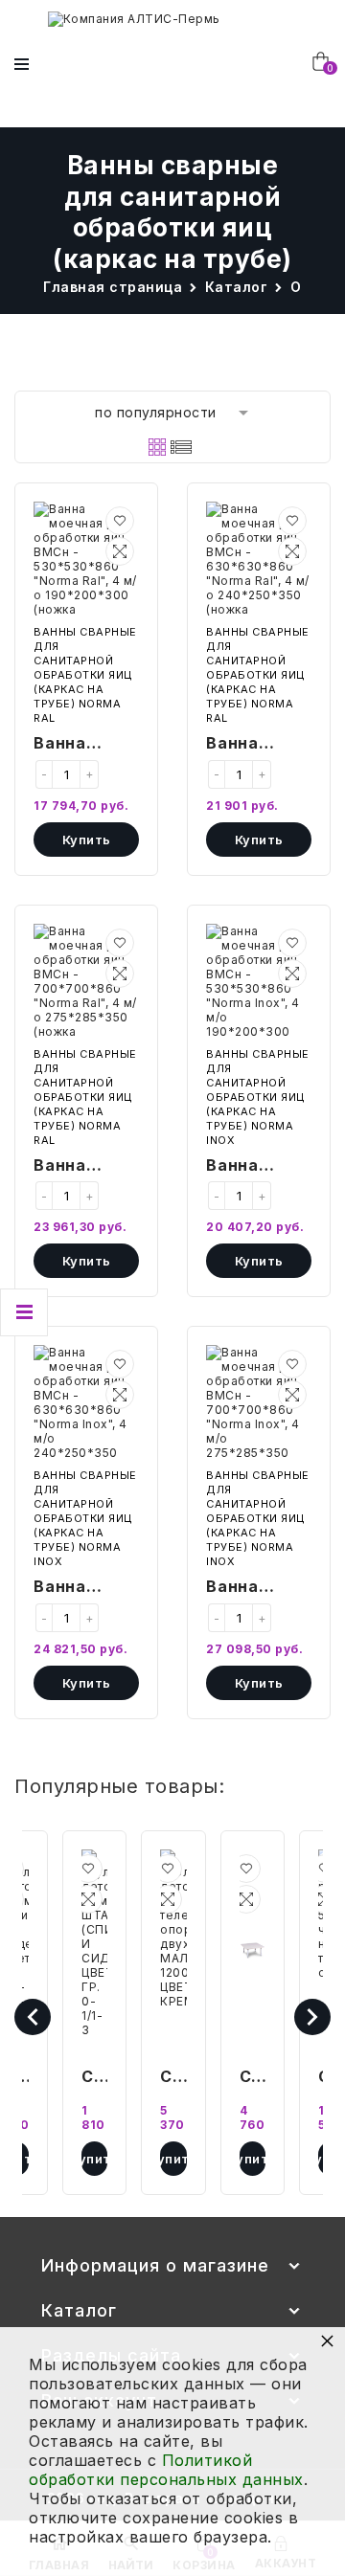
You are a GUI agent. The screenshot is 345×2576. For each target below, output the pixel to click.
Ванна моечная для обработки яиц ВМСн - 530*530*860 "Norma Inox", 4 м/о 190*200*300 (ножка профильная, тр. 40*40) (259, 1167)
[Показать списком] (181, 447)
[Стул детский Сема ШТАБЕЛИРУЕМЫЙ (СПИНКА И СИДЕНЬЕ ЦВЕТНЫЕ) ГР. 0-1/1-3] (94, 1950)
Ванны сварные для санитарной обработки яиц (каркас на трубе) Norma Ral (85, 675)
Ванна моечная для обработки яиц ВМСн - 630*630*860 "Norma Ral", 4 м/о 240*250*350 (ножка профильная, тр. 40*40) (259, 745)
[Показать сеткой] (157, 447)
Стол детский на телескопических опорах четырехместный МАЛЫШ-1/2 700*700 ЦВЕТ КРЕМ (253, 2078)
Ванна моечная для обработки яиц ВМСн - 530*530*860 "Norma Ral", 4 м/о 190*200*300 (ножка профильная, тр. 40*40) (86, 745)
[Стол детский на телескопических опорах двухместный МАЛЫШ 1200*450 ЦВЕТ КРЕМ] (173, 1950)
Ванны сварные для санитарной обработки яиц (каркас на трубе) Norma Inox (258, 1097)
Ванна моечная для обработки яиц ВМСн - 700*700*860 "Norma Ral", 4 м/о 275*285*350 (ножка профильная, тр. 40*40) (86, 1167)
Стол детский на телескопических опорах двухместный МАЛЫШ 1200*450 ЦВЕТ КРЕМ (173, 2078)
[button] (120, 521)
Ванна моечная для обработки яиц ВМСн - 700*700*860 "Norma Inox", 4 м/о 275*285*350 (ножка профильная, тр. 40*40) (259, 1588)
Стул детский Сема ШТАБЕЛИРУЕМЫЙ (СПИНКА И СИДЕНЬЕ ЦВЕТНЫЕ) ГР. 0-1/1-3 (94, 2078)
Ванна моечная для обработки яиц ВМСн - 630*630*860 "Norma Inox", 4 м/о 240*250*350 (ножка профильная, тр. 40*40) (86, 1588)
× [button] (328, 2340)
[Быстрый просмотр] (120, 551)
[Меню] (22, 64)
